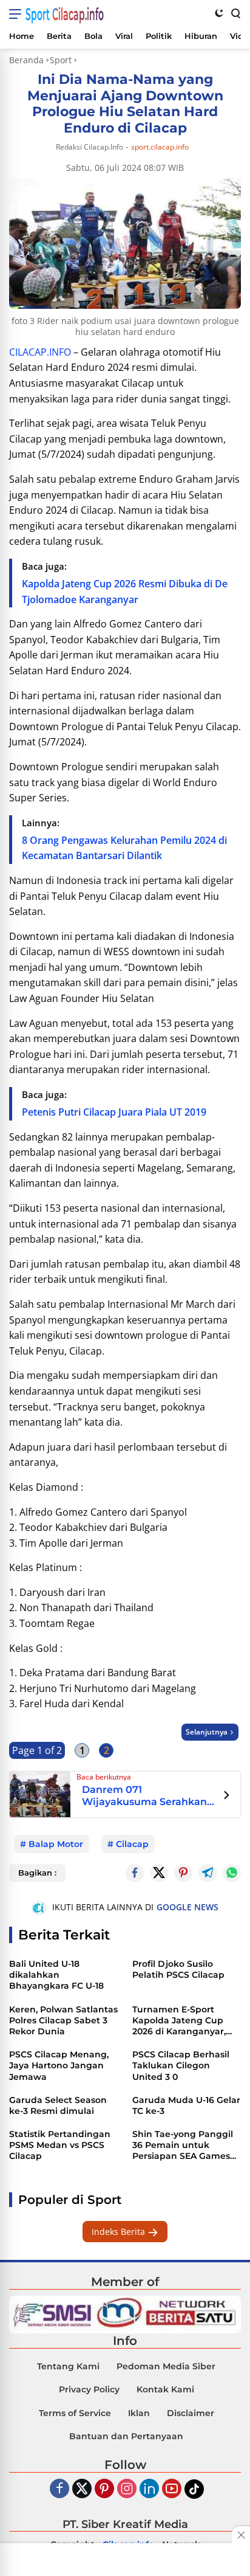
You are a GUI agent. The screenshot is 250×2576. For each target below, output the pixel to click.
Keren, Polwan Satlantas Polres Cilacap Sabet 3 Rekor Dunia (63, 2020)
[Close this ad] (241, 2535)
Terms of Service (75, 2413)
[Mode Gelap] (219, 13)
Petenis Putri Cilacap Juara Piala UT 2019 (114, 1112)
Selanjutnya (207, 1732)
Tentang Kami (68, 2366)
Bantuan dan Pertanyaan (126, 2436)
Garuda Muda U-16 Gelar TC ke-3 (186, 2105)
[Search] (235, 13)
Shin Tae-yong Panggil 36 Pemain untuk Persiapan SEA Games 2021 (183, 2145)
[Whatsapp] (232, 1873)
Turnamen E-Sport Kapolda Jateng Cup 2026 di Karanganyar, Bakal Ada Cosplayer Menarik (179, 2021)
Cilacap (132, 1844)
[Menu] (17, 14)
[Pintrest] (183, 1873)
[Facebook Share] (135, 1873)
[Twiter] (82, 2489)
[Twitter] (159, 1873)
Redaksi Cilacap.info (90, 147)
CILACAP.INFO (40, 352)
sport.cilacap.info (160, 147)
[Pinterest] (104, 2489)
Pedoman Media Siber (166, 2366)
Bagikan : (37, 1873)
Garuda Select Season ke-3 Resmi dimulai (58, 2105)
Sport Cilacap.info (65, 14)
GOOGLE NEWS (187, 1907)
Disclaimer (191, 2413)
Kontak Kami (165, 2389)
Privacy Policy (89, 2389)
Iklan (139, 2413)
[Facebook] (59, 2489)
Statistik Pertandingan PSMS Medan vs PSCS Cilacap (60, 2145)
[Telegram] (208, 1873)
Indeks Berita (120, 2232)
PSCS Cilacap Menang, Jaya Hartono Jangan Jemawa (59, 2065)
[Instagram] (127, 2489)
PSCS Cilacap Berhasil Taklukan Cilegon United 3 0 (181, 2065)
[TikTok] (194, 2489)
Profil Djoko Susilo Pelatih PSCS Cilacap (178, 1969)
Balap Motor (56, 1844)
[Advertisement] (125, 2561)
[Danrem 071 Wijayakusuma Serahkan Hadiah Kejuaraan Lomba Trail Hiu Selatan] (40, 1793)
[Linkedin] (149, 2489)
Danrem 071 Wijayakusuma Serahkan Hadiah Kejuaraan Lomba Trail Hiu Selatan (146, 1796)
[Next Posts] (227, 1797)
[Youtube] (172, 2489)
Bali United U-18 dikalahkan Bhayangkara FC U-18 (56, 1975)
